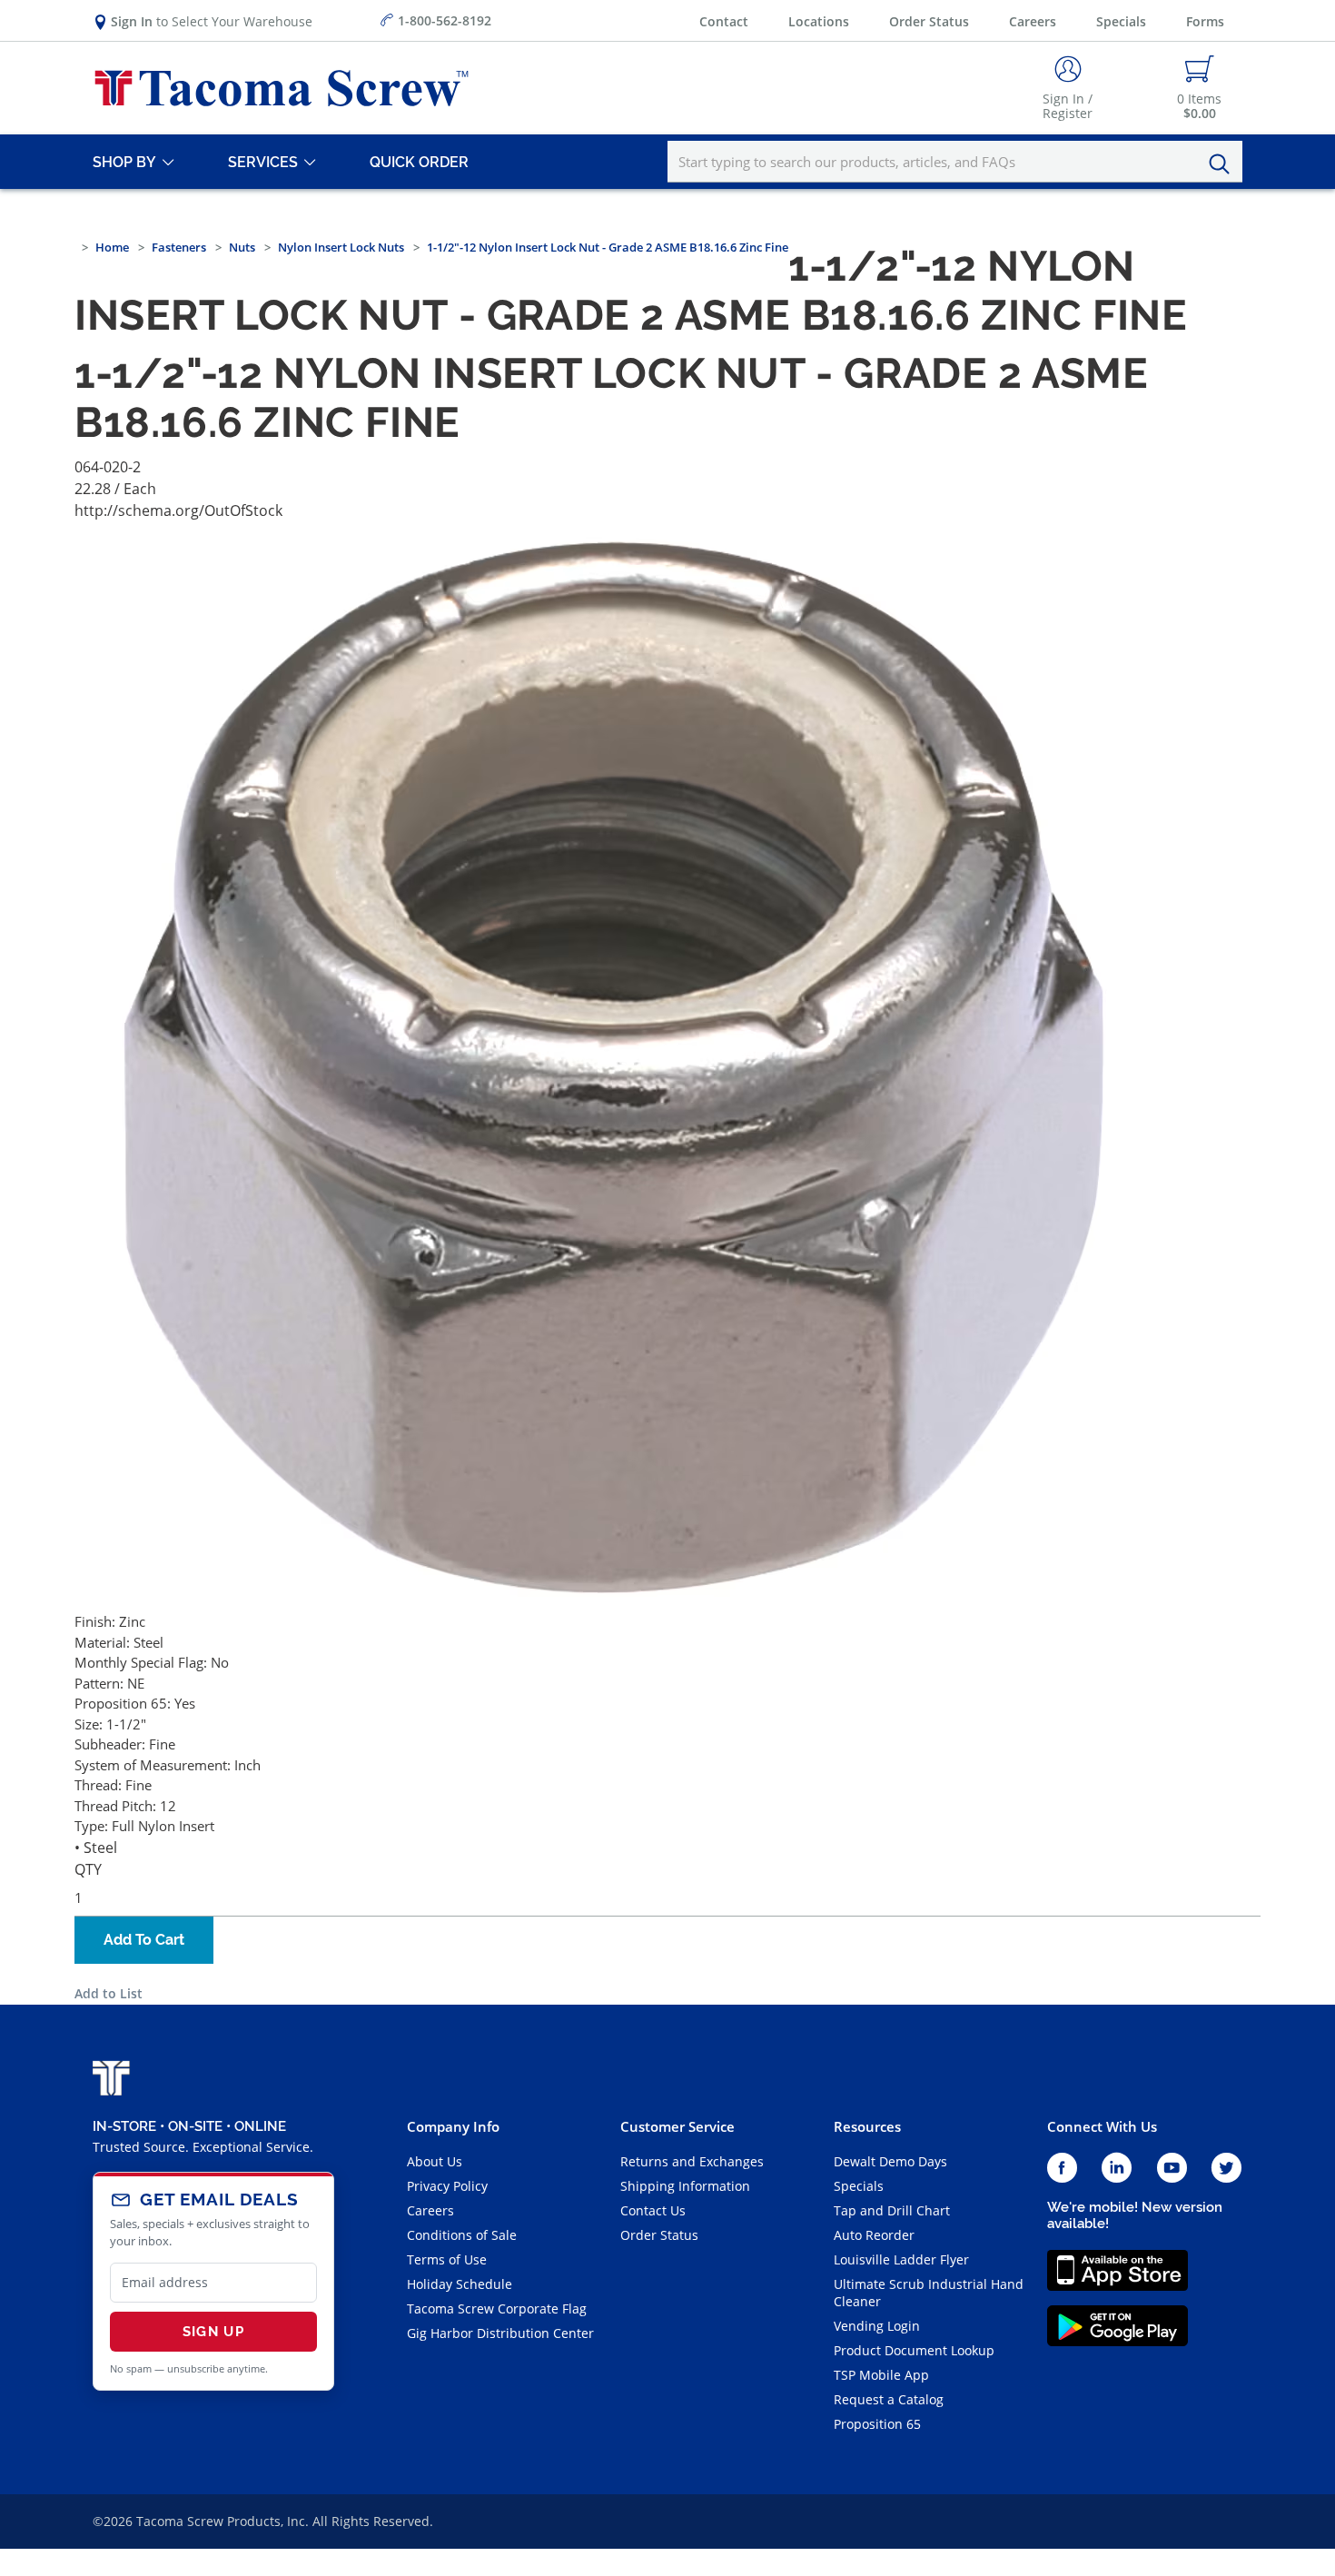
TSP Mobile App (881, 2375)
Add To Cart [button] (144, 1940)
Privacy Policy (447, 2186)
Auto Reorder (874, 2235)
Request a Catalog (889, 2399)
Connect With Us (1102, 2126)
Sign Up (213, 2332)
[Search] (1224, 164)
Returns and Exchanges (692, 2161)
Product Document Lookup (914, 2350)
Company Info (453, 2126)
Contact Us (653, 2210)
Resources (867, 2126)
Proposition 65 (877, 2424)
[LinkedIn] (1117, 2169)
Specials (1121, 21)
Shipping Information (685, 2186)
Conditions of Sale (462, 2235)
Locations (819, 21)
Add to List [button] (109, 1993)
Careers (1033, 21)
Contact (724, 21)
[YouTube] (1172, 2169)
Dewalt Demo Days (890, 2161)
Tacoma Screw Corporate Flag (497, 2308)
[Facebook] (1062, 2169)
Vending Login (877, 2326)
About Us (435, 2161)
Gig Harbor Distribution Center (500, 2333)
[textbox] (955, 162)
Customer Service (677, 2126)
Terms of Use (447, 2259)
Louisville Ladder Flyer (901, 2259)
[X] (1227, 2169)
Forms (1205, 21)
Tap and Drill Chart (892, 2210)
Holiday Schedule (460, 2284)
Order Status (929, 21)
